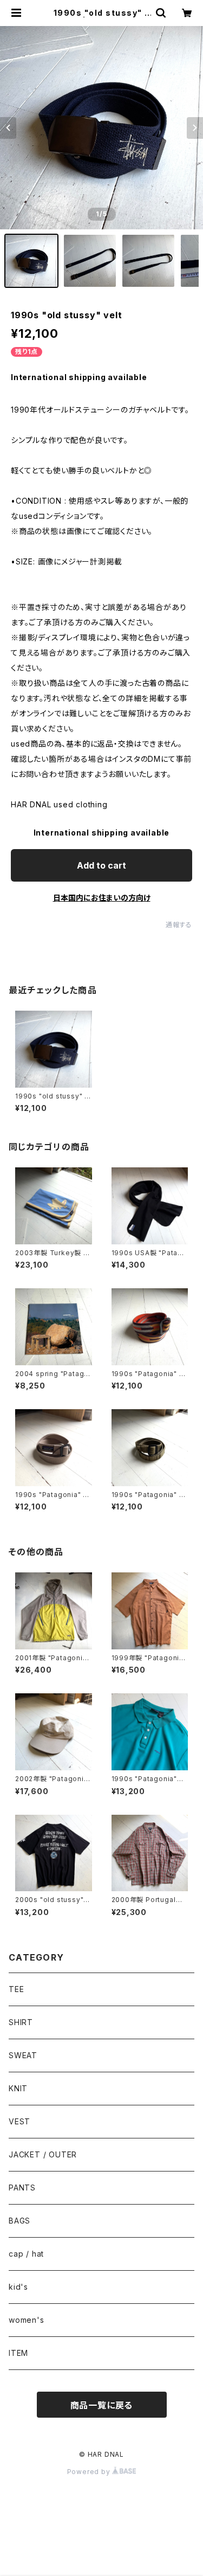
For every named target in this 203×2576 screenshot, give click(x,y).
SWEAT (23, 2055)
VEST (19, 2121)
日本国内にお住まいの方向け (102, 898)
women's (27, 2320)
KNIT (18, 2088)
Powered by (90, 2472)
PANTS (22, 2188)
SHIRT (21, 2022)
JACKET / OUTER (43, 2154)
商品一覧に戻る (102, 2405)
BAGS (19, 2221)
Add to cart (101, 865)
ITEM (18, 2353)
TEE (16, 1989)
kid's (18, 2287)
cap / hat (26, 2254)
